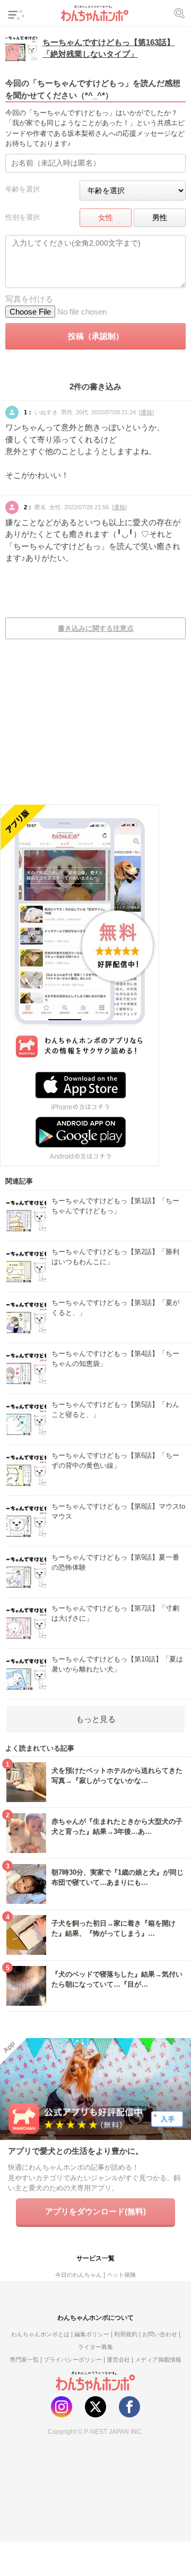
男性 (160, 217)
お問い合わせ (160, 2334)
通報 (146, 412)
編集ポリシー (92, 2334)
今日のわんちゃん (79, 2275)
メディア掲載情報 (158, 2360)
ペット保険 (121, 2275)
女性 (106, 217)
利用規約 (126, 2334)
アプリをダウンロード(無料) (95, 2211)
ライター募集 (95, 2347)
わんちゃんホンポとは (40, 2334)
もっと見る (96, 1719)
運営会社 (118, 2360)
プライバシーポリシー (73, 2360)
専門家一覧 (24, 2360)
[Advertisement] (95, 729)
